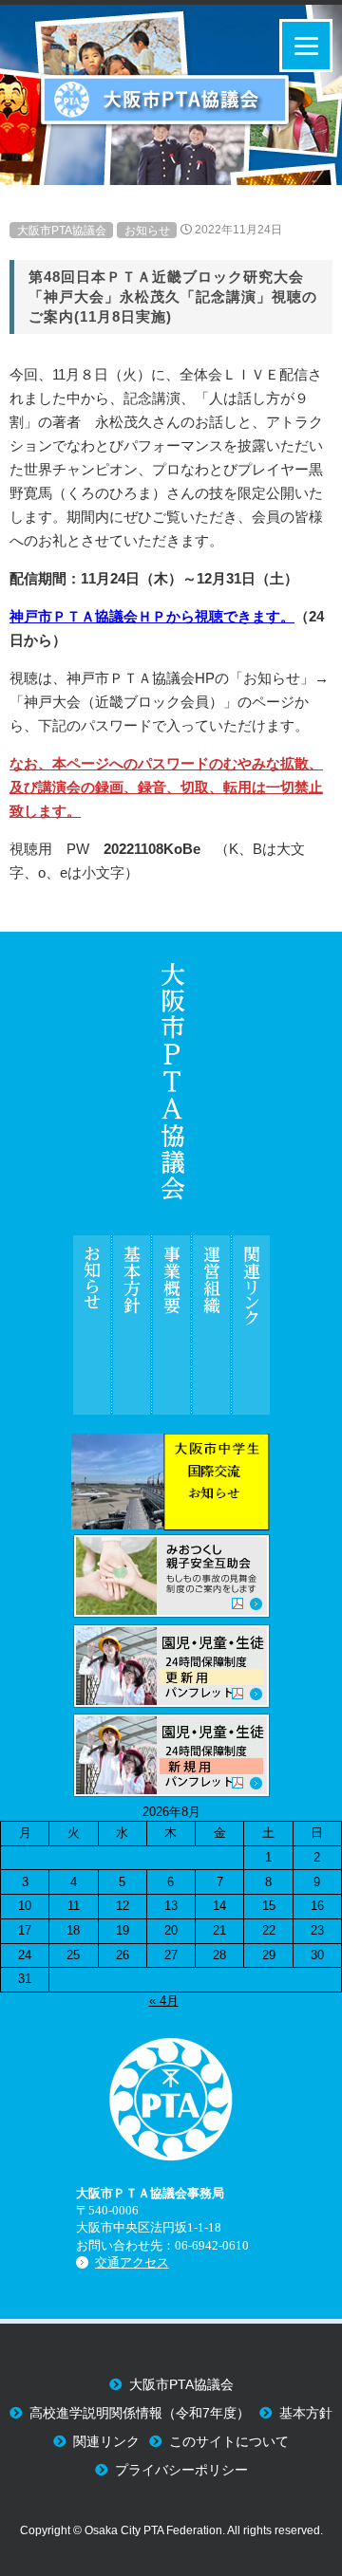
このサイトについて (229, 2442)
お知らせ (147, 230)
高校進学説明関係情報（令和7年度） (140, 2413)
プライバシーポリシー (181, 2470)
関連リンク (106, 2442)
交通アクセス (132, 2262)
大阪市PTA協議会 (62, 230)
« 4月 (164, 2001)
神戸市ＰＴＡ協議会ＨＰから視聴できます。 (152, 616)
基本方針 (306, 2413)
